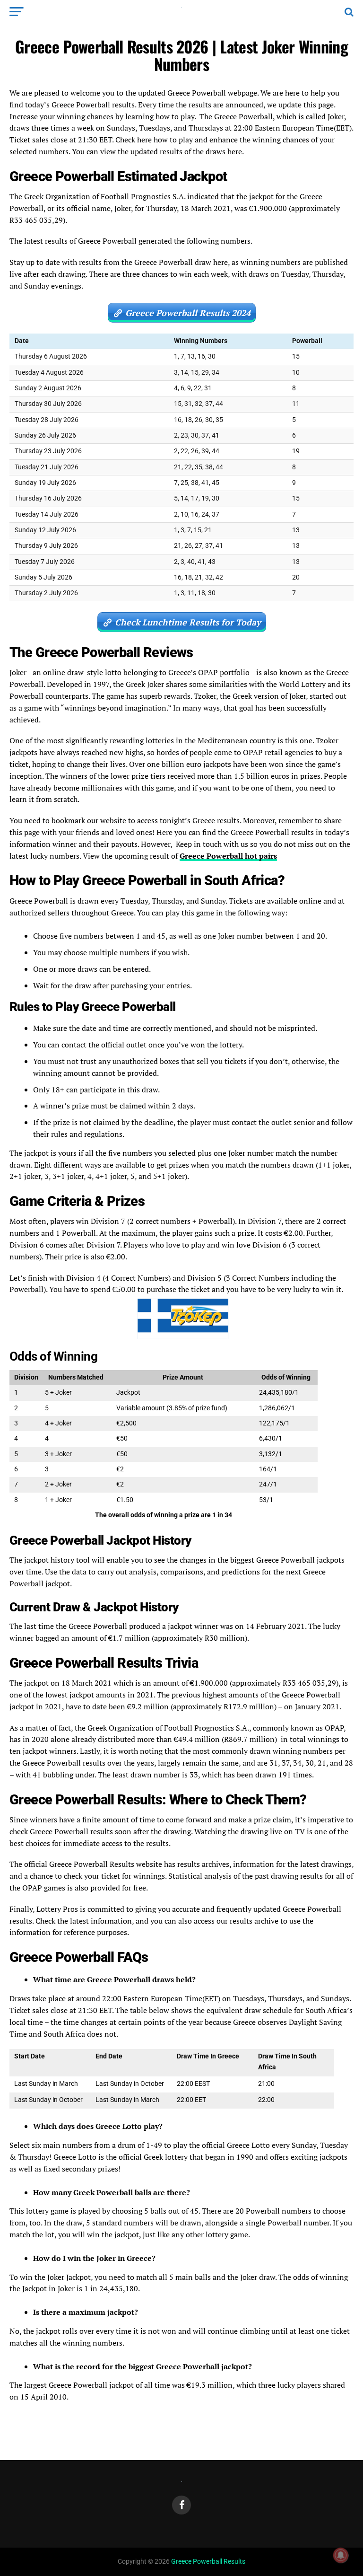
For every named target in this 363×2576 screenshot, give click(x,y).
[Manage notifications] (341, 2555)
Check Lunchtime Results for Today (188, 622)
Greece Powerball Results (208, 2562)
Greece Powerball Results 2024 (188, 313)
